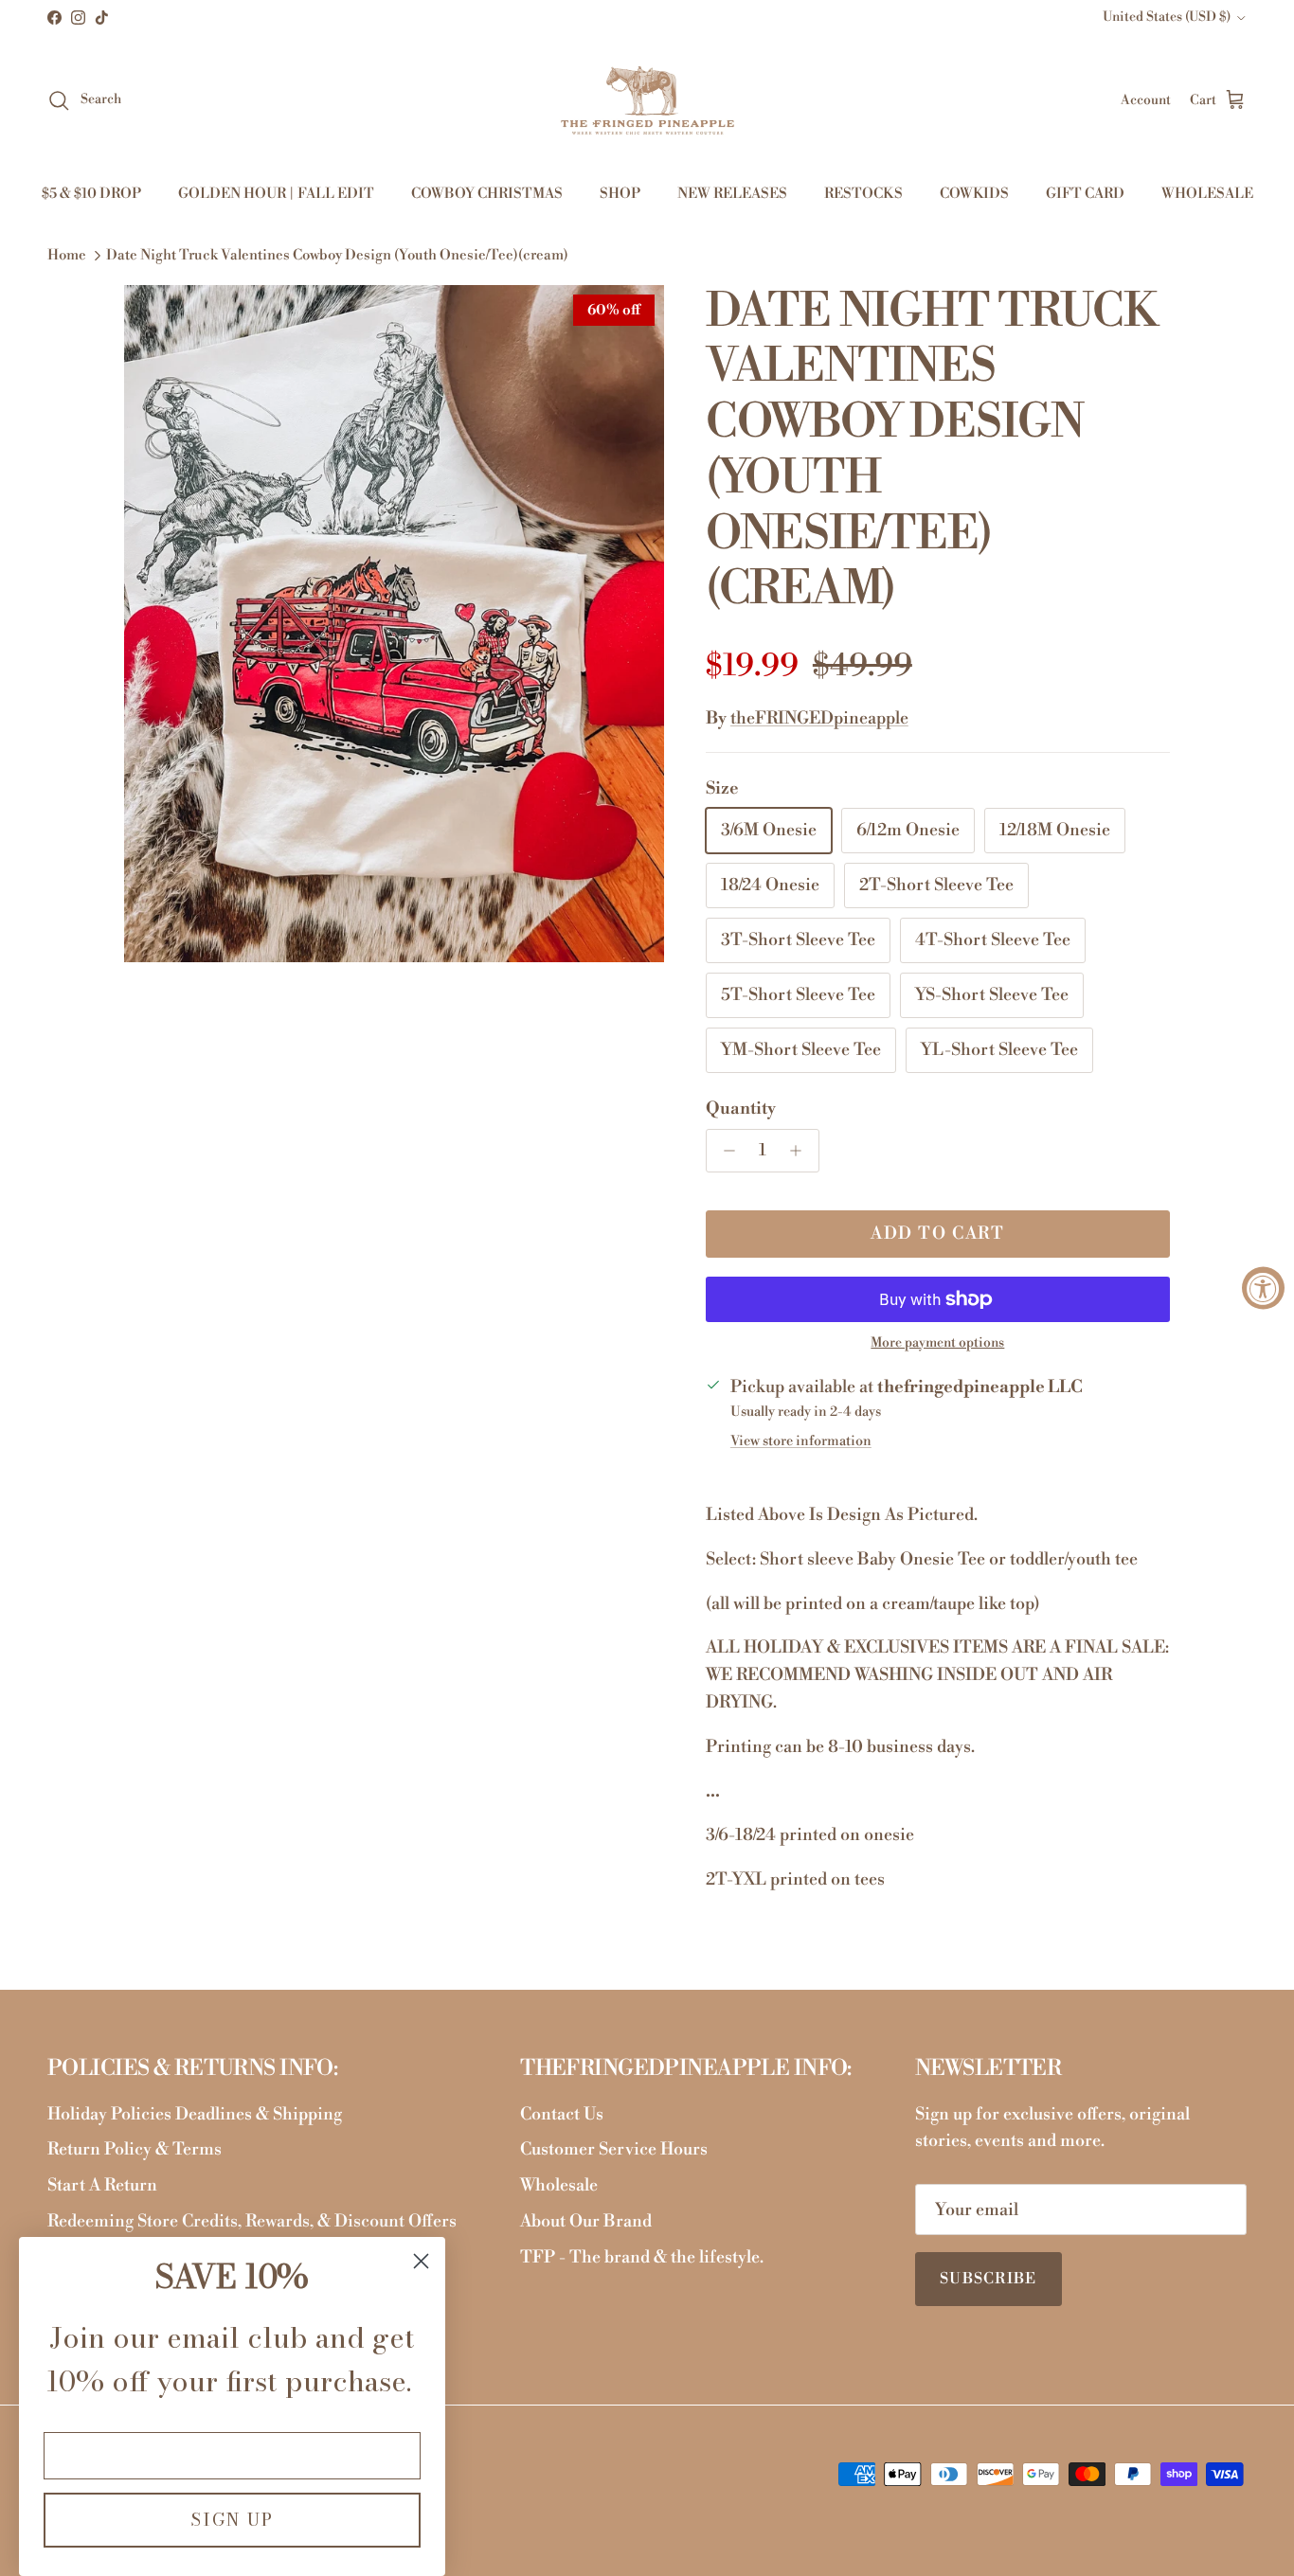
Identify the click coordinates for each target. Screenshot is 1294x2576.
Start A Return (102, 2185)
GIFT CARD (1085, 194)
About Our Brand (586, 2221)
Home (67, 256)
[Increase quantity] (801, 1151)
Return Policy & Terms (135, 2149)
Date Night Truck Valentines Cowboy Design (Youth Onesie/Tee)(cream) (337, 256)
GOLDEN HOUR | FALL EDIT (276, 194)
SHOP (620, 194)
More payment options (937, 1343)
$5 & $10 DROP (91, 194)
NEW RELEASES (732, 194)
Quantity (741, 1109)
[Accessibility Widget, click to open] (1263, 1288)
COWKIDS (974, 194)
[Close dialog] (421, 2261)
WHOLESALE (1207, 194)
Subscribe (988, 2279)
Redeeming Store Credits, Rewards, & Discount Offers (252, 2221)
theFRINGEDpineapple (819, 718)
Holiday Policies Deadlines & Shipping (195, 2114)
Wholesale (559, 2185)
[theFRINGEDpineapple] (647, 100)
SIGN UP (232, 2520)
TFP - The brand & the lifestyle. (642, 2257)
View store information (801, 1441)
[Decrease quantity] (724, 1151)
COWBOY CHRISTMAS (487, 194)
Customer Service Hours (614, 2149)
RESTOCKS (863, 194)
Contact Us (562, 2114)
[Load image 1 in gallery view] (394, 624)
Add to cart (937, 1234)
